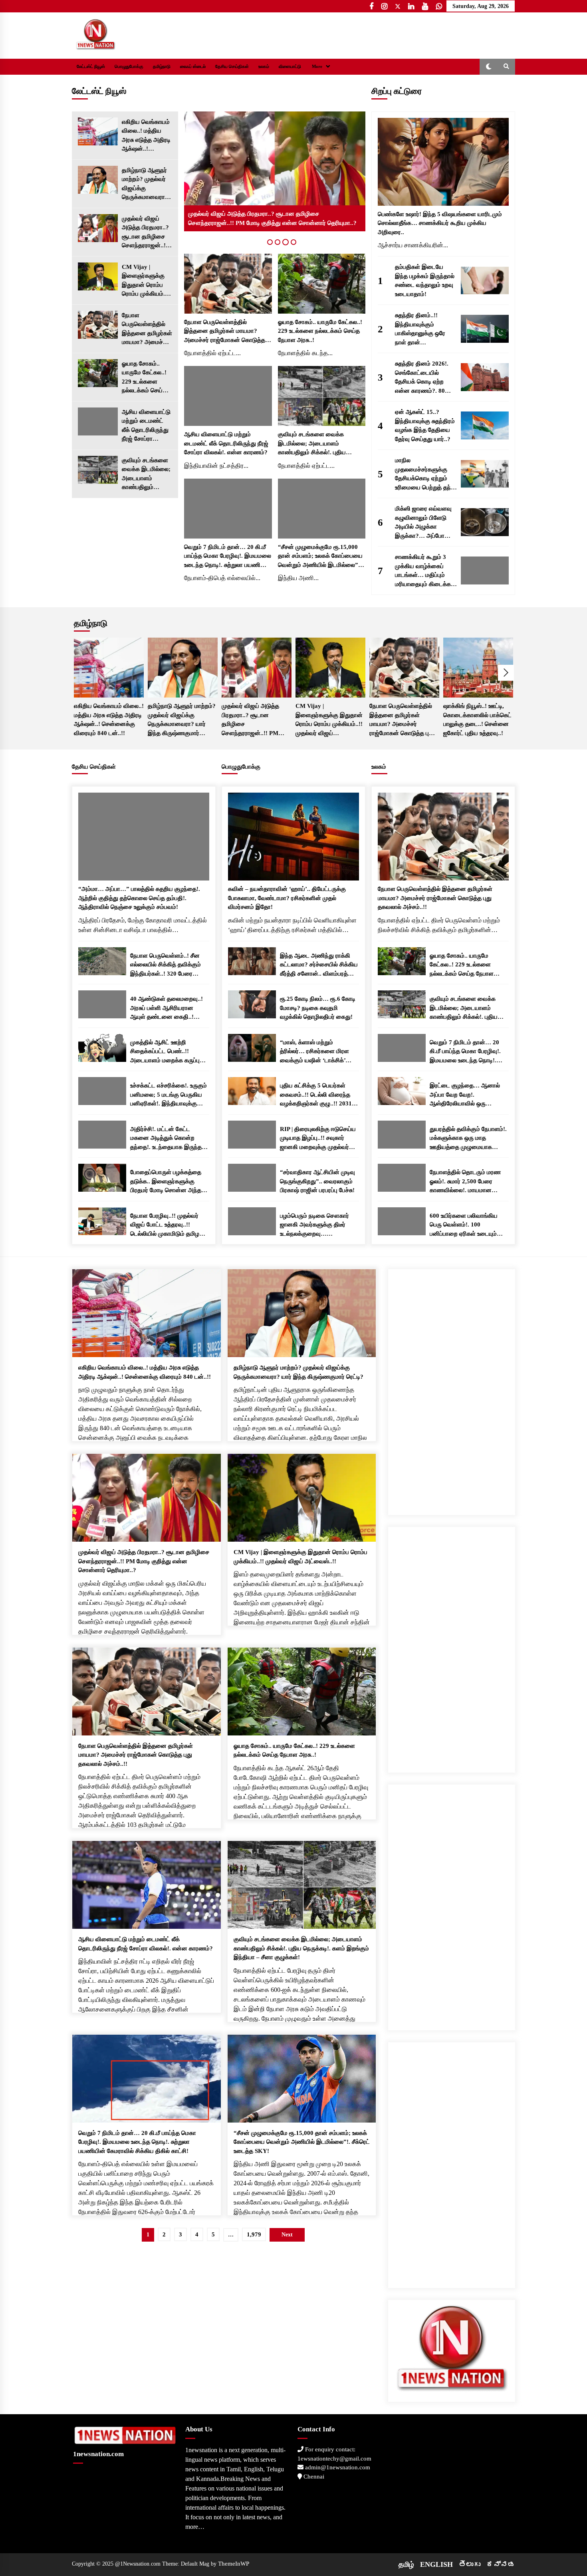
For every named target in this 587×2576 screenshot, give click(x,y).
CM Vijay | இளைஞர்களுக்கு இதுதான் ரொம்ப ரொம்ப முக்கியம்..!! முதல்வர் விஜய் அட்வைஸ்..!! (146, 281)
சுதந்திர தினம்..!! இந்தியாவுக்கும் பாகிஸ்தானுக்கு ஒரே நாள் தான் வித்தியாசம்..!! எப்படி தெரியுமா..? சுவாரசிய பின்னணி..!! (422, 329)
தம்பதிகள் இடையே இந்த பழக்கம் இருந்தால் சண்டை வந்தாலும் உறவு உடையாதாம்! (425, 280)
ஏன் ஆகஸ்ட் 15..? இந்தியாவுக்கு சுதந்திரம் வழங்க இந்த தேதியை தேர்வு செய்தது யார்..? (425, 425)
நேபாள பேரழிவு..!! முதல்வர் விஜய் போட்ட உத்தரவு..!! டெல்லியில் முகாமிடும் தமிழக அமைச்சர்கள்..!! (167, 1225)
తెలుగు (470, 2564)
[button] (489, 67)
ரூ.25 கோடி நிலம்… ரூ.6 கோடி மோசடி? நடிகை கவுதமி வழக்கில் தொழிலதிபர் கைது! (318, 1008)
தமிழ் (406, 2564)
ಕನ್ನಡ (501, 2564)
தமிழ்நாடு (162, 67)
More (317, 67)
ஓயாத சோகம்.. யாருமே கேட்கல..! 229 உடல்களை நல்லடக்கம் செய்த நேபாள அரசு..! (144, 378)
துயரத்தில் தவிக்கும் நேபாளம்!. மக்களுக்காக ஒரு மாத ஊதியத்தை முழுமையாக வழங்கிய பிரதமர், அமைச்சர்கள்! (468, 1139)
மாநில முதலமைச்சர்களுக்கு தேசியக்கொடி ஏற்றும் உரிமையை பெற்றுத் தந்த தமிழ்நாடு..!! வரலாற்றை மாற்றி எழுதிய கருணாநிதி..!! (425, 474)
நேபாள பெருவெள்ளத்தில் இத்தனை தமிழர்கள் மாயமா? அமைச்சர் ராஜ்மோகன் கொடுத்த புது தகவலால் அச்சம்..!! (147, 329)
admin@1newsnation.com (337, 2467)
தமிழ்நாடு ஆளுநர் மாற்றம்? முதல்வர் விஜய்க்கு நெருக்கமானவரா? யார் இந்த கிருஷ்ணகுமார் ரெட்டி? (145, 184)
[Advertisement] (452, 1389)
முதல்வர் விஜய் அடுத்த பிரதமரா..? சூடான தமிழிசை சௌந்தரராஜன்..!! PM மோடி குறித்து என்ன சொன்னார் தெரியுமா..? (145, 233)
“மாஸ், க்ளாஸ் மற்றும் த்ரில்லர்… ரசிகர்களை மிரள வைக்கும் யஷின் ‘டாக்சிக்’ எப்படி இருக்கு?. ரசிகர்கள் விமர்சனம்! (314, 1052)
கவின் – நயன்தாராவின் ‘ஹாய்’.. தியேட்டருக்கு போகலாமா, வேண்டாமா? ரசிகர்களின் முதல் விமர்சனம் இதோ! (287, 898)
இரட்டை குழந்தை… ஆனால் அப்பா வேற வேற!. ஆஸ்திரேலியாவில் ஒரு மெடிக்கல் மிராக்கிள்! (465, 1095)
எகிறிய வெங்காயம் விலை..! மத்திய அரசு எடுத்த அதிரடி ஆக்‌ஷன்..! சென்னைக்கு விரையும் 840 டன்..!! (146, 136)
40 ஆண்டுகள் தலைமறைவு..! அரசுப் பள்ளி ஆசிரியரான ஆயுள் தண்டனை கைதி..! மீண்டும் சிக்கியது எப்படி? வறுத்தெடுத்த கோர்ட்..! (167, 1009)
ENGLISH (436, 2564)
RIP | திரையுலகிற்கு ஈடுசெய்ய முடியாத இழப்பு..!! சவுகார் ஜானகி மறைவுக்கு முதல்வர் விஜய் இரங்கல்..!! (318, 1139)
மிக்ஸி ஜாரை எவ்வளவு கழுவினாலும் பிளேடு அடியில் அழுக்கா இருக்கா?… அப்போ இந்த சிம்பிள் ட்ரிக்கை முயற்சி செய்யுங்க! (423, 523)
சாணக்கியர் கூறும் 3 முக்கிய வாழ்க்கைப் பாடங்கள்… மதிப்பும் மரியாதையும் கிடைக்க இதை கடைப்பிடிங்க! (423, 571)
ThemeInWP (234, 2564)
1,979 (254, 2234)
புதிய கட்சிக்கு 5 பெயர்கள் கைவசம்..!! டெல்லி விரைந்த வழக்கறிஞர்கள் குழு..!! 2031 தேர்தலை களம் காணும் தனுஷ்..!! (316, 1095)
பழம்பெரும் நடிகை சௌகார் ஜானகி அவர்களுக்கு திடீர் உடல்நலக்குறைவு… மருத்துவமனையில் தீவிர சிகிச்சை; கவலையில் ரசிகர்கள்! (314, 1225)
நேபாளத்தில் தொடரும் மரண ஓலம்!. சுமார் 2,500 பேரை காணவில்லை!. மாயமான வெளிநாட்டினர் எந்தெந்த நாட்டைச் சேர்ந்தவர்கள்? (465, 1182)
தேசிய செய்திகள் (232, 67)
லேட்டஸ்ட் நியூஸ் (91, 67)
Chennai (313, 2477)
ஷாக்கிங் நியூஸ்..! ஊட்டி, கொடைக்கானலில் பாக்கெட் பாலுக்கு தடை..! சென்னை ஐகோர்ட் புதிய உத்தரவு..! (477, 720)
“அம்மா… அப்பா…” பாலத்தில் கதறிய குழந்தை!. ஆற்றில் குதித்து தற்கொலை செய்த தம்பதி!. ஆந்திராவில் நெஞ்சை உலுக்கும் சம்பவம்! (139, 898)
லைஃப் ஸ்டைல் (193, 67)
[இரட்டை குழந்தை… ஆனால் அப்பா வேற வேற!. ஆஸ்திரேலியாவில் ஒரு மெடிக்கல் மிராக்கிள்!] (402, 1091)
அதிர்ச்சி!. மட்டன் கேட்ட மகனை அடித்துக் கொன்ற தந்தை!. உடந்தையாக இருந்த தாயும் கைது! (166, 1139)
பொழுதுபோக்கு (129, 67)
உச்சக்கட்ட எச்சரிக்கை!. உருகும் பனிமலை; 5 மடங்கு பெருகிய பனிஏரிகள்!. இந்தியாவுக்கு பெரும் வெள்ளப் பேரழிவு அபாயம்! (169, 1095)
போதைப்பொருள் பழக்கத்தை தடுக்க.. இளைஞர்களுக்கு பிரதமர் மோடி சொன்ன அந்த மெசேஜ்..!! (166, 1182)
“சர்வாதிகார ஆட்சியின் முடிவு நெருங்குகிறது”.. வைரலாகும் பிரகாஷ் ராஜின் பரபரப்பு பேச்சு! (317, 1181)
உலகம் (264, 67)
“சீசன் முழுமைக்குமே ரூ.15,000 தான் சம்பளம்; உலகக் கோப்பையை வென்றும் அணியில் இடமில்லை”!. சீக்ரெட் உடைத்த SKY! (320, 557)
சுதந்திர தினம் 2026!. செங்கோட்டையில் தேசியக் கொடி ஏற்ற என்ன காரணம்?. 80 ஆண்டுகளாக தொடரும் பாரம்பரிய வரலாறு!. (424, 378)
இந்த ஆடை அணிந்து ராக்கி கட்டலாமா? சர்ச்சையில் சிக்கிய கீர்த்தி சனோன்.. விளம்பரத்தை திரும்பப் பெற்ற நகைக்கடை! (319, 965)
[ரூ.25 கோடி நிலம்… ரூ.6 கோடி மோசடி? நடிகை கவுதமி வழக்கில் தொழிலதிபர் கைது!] (252, 1004)
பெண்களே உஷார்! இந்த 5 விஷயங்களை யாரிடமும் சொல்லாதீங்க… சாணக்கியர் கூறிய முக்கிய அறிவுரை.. (440, 223)
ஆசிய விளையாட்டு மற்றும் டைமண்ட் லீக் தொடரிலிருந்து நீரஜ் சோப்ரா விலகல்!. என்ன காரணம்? (146, 426)
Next (506, 673)
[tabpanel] (275, 171)
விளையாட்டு (290, 67)
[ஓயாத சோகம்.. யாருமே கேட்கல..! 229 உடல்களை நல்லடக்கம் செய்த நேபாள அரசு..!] (98, 373)
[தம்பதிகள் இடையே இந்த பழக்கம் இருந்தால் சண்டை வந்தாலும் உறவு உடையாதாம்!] (485, 280)
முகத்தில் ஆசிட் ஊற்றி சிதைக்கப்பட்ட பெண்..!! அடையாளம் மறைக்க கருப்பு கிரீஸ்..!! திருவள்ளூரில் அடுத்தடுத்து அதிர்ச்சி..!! (165, 1052)
